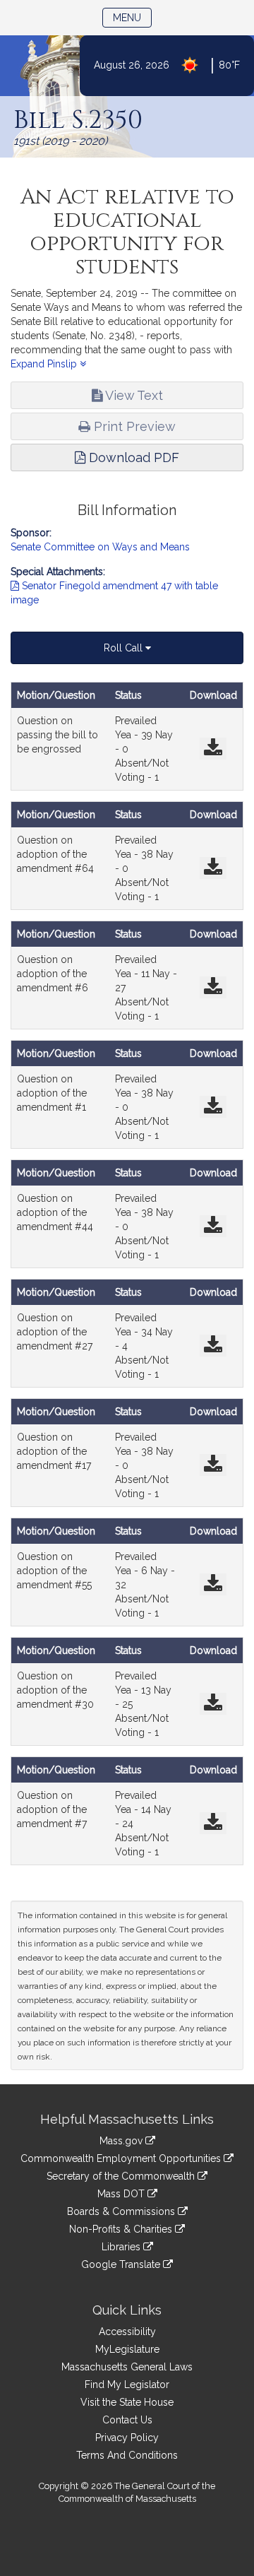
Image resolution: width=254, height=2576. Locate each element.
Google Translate (122, 2264)
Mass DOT (122, 2194)
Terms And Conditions (127, 2455)
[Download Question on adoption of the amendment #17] (213, 1465)
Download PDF (132, 457)
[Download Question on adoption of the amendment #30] (213, 1704)
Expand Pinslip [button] (45, 364)
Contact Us (127, 2420)
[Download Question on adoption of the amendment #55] (213, 1584)
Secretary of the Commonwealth (122, 2176)
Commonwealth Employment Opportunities (122, 2158)
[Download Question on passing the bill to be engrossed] (213, 749)
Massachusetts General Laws (127, 2367)
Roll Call (125, 648)
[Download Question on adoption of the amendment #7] (213, 1823)
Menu (132, 17)
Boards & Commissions (122, 2211)
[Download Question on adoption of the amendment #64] (213, 868)
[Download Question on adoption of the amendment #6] (213, 987)
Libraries (122, 2247)
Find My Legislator (127, 2385)
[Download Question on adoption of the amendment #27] (213, 1346)
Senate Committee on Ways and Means (100, 547)
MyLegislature (127, 2349)
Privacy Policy (127, 2438)
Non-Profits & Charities (122, 2229)
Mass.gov (122, 2141)
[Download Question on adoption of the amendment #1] (213, 1107)
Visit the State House (127, 2402)
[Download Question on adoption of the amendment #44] (213, 1226)
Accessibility (127, 2332)
